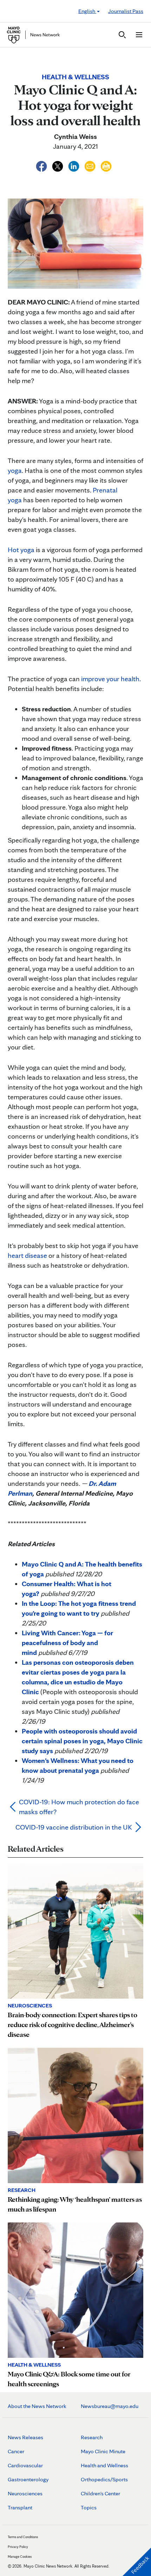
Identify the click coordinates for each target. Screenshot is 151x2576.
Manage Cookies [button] (20, 2556)
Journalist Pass (126, 11)
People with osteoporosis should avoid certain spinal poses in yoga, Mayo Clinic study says (82, 1741)
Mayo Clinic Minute (103, 2451)
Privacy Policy (18, 2547)
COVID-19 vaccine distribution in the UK (74, 1827)
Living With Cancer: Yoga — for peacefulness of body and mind (67, 1643)
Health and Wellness (104, 2465)
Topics (89, 2507)
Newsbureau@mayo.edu (110, 2406)
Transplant (20, 2507)
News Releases (25, 2437)
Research (92, 2437)
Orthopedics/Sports (104, 2479)
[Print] (106, 165)
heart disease (27, 1255)
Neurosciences (25, 2493)
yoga (15, 470)
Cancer (16, 2451)
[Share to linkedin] (74, 165)
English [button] (87, 11)
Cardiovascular (25, 2465)
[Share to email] (91, 165)
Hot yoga (21, 550)
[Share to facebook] (42, 165)
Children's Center (100, 2493)
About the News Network (37, 2406)
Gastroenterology (28, 2479)
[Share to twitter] (58, 165)
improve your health (110, 679)
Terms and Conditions (23, 2537)
